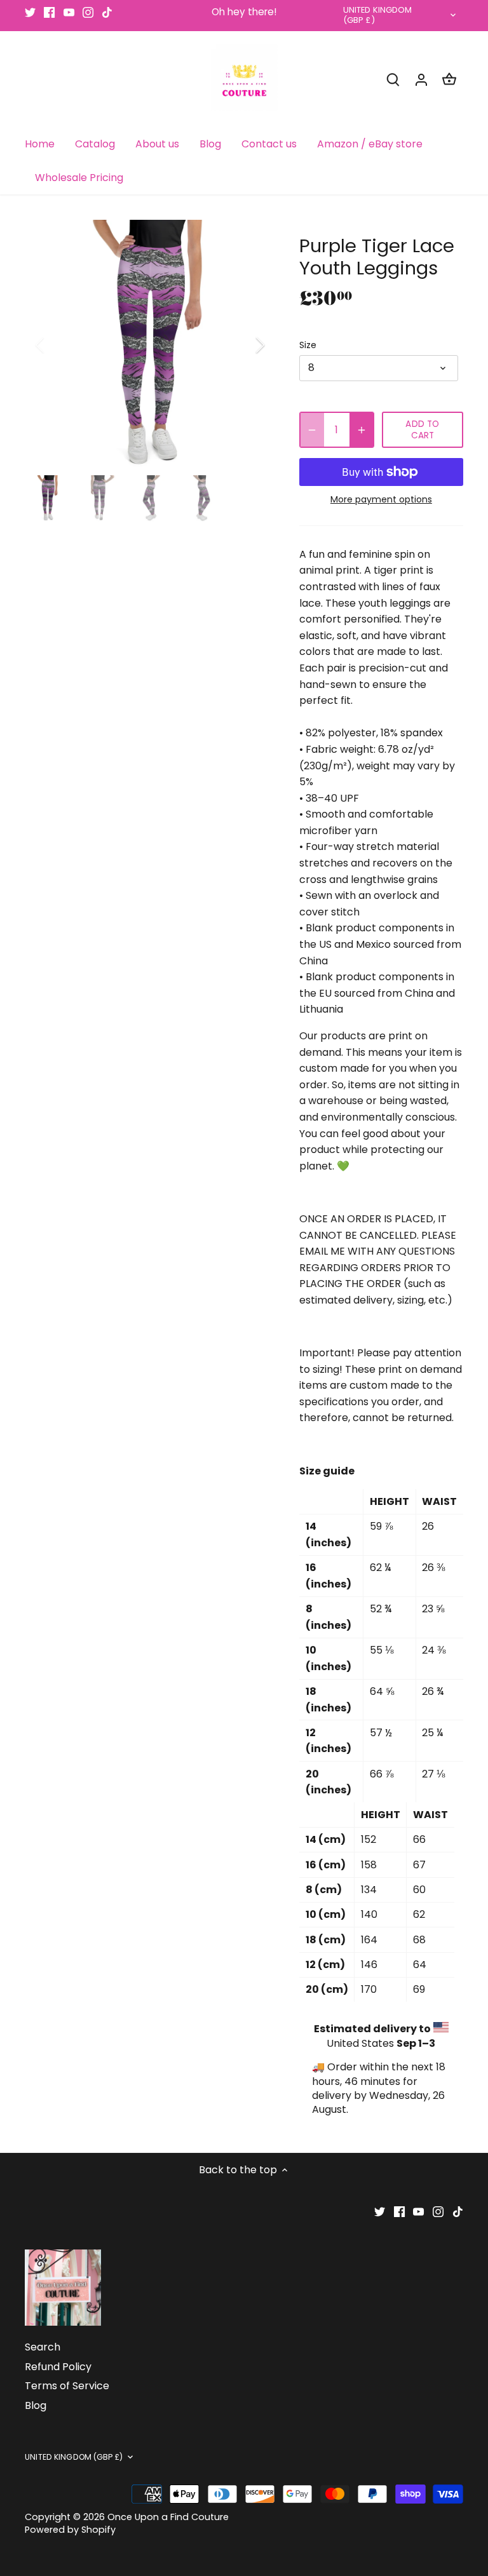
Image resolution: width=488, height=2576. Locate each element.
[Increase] (362, 430)
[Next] (243, 345)
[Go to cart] (449, 79)
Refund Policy (58, 2367)
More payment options (381, 500)
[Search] (393, 79)
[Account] (421, 79)
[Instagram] (88, 12)
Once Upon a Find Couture (168, 2517)
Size (308, 345)
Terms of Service (67, 2386)
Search (43, 2347)
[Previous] (57, 345)
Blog (36, 2405)
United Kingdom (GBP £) (378, 16)
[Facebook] (49, 12)
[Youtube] (69, 12)
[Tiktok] (107, 12)
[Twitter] (30, 12)
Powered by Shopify (70, 2530)
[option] (150, 345)
